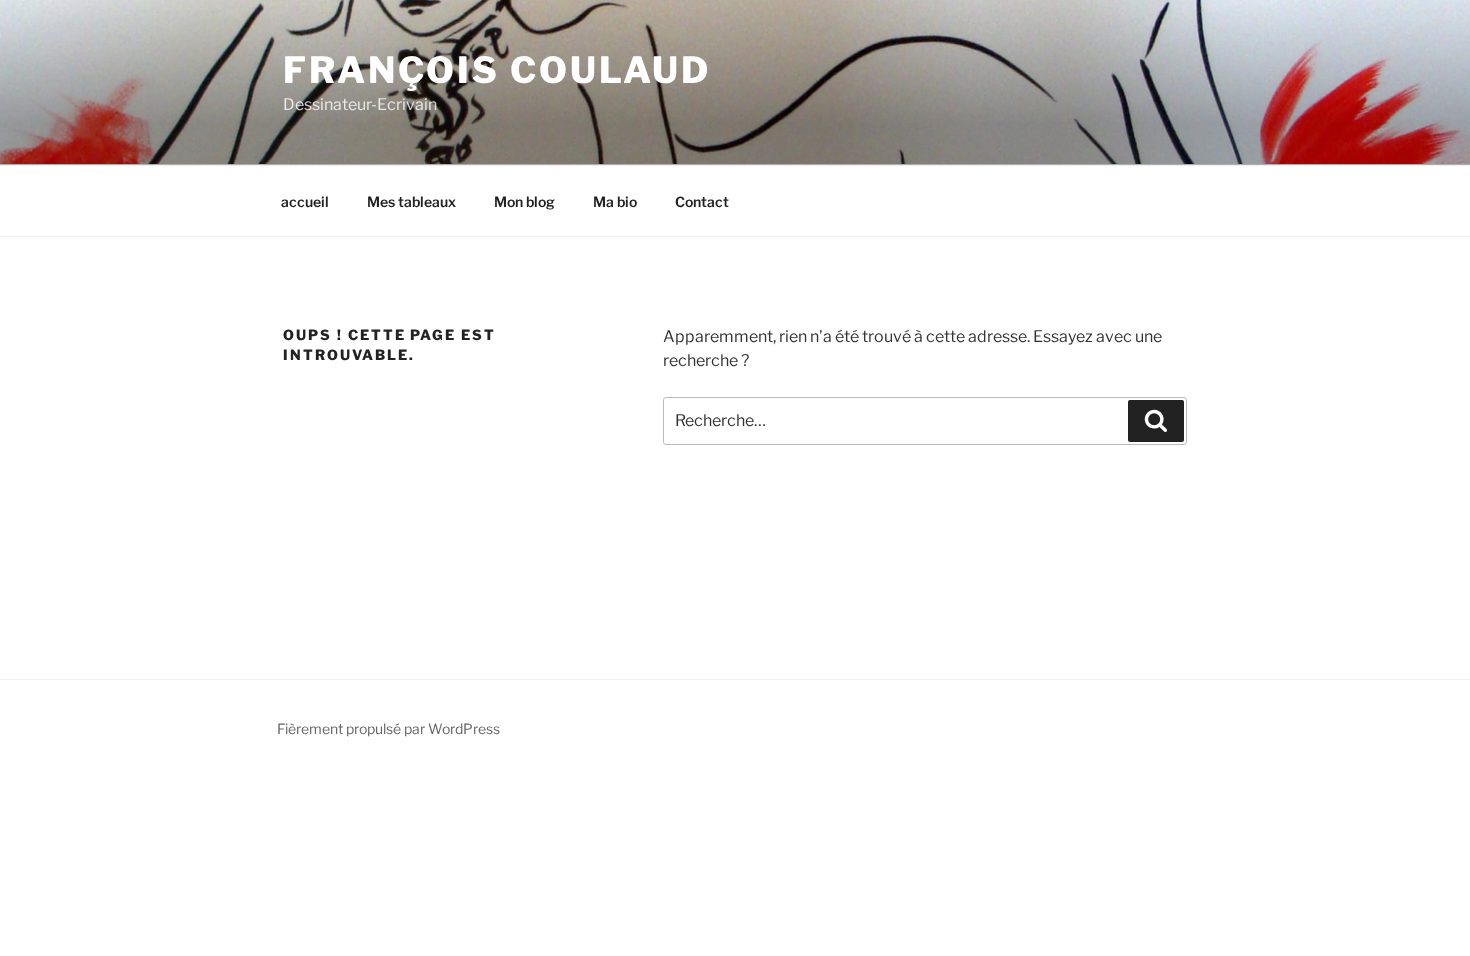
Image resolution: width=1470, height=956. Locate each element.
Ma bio (615, 201)
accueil (305, 201)
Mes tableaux (411, 201)
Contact (702, 201)
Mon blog (524, 201)
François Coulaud (497, 70)
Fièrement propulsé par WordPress (388, 728)
